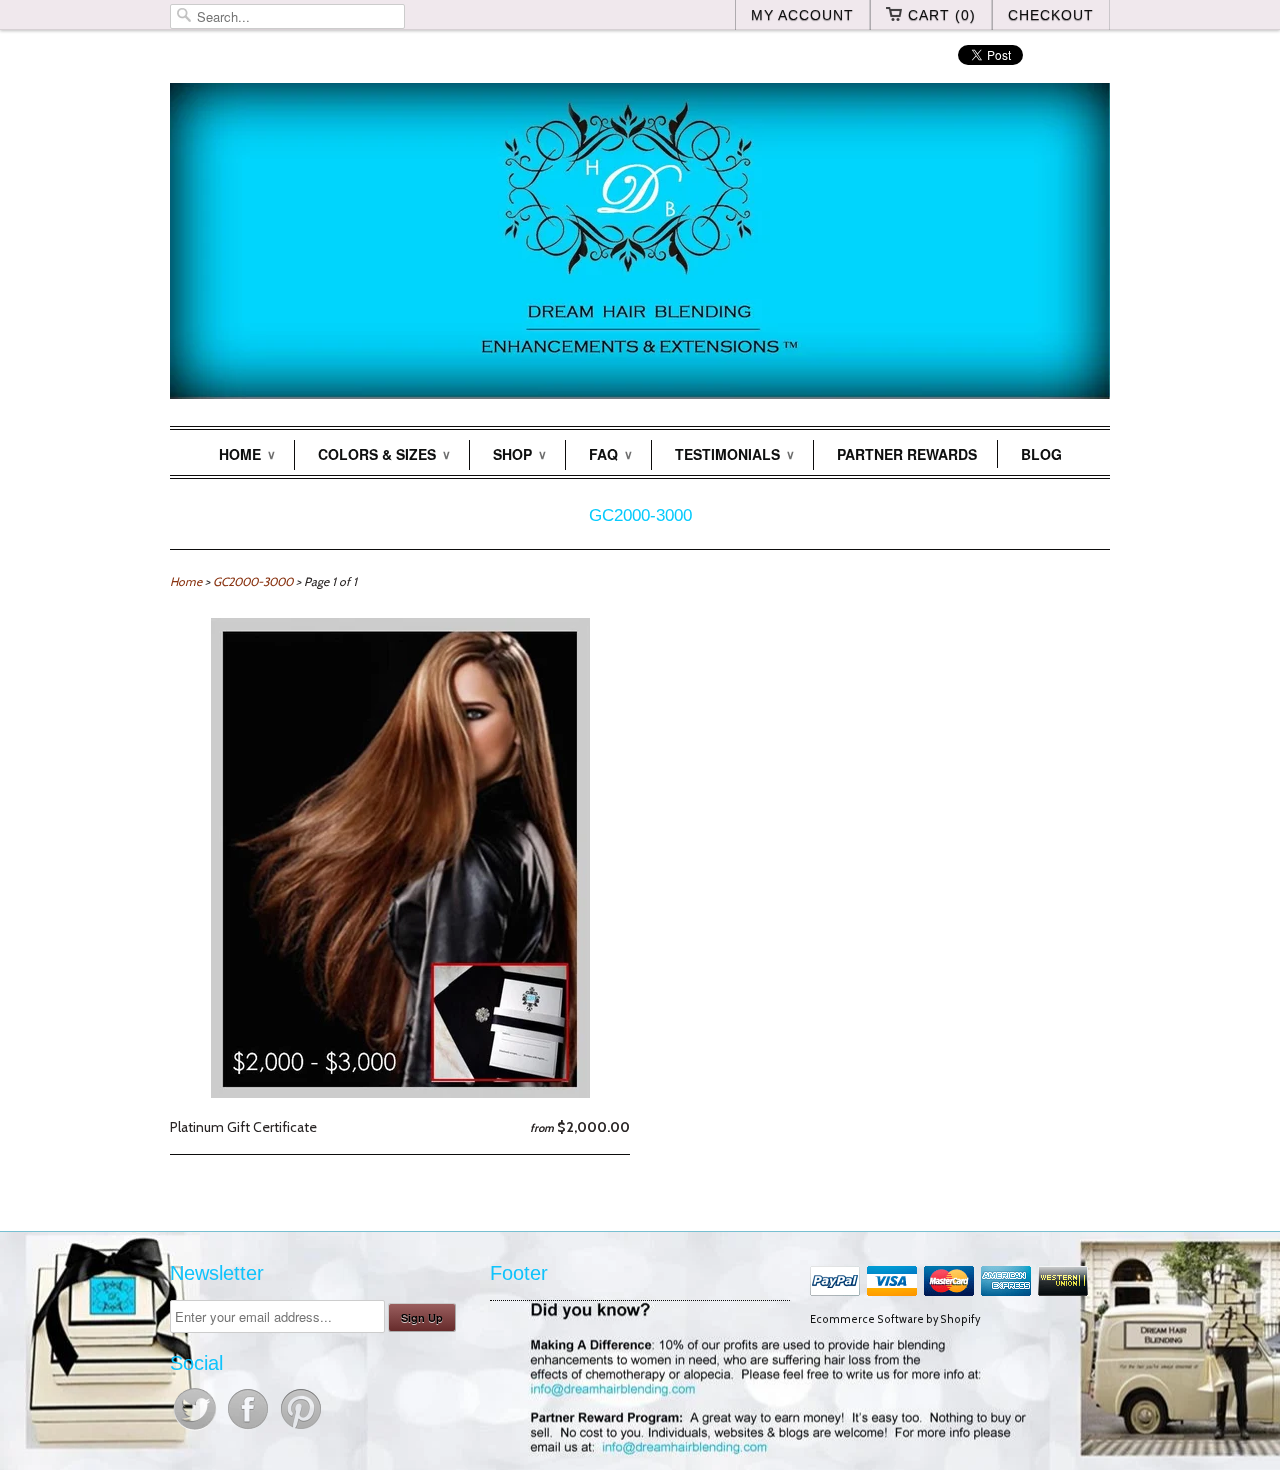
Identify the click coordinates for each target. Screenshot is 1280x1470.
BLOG (1041, 454)
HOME (246, 454)
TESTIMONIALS (734, 454)
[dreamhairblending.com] (640, 244)
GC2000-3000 (640, 515)
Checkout (1051, 15)
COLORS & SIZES (383, 454)
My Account (802, 15)
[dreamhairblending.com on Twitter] (196, 1429)
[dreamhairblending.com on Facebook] (249, 1429)
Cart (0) (942, 15)
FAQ (610, 454)
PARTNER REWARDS (907, 454)
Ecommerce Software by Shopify (895, 1319)
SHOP (519, 454)
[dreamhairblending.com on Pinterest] (301, 1429)
